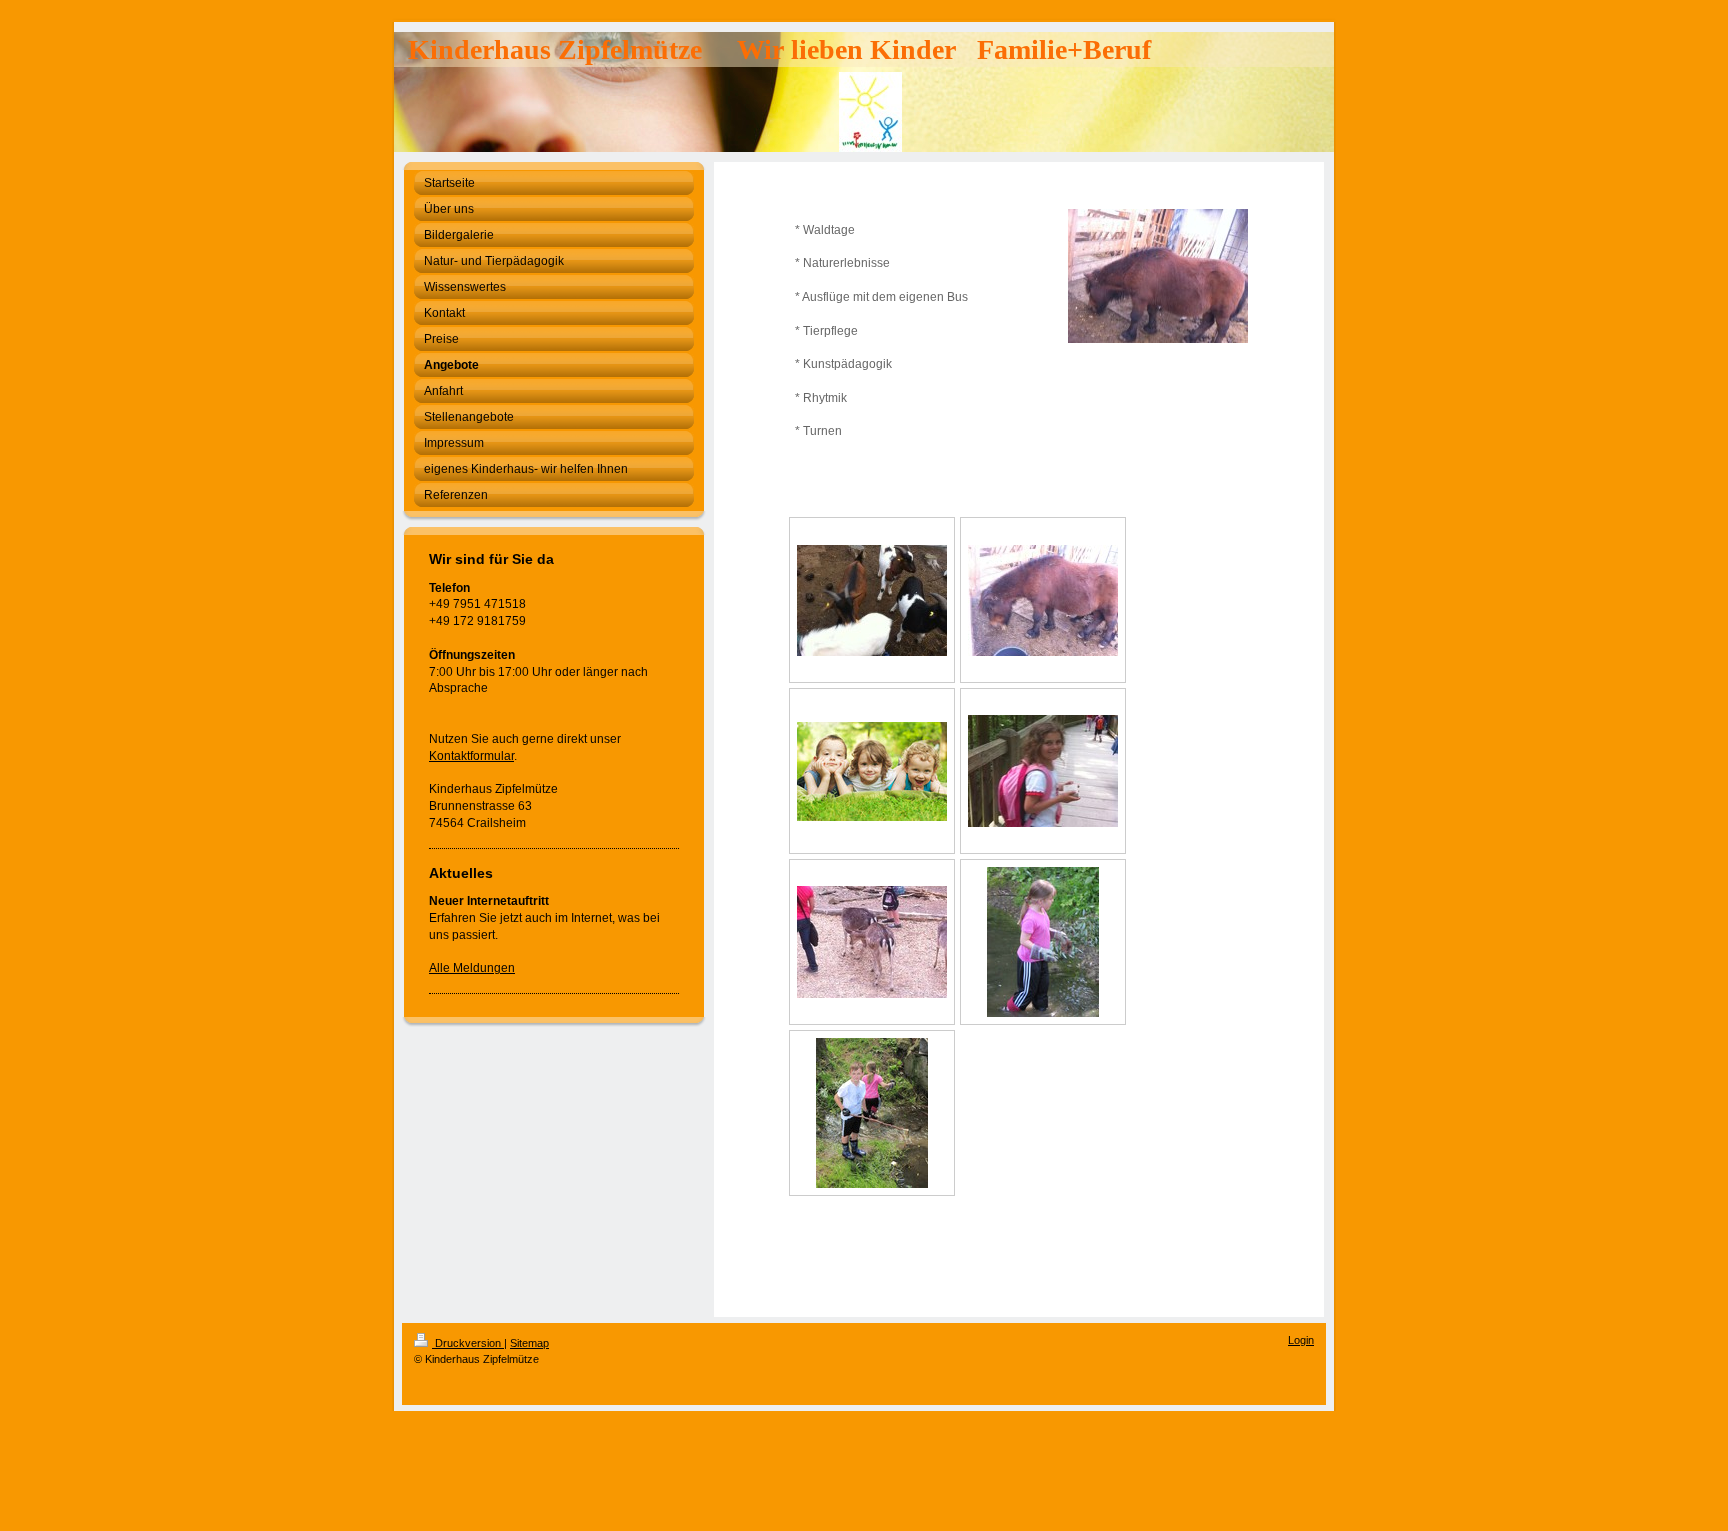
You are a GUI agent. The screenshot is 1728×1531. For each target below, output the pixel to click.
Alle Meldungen (472, 968)
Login (1301, 1340)
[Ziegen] (872, 600)
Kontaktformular (471, 756)
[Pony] (1043, 600)
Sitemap (529, 1343)
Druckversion (468, 1343)
